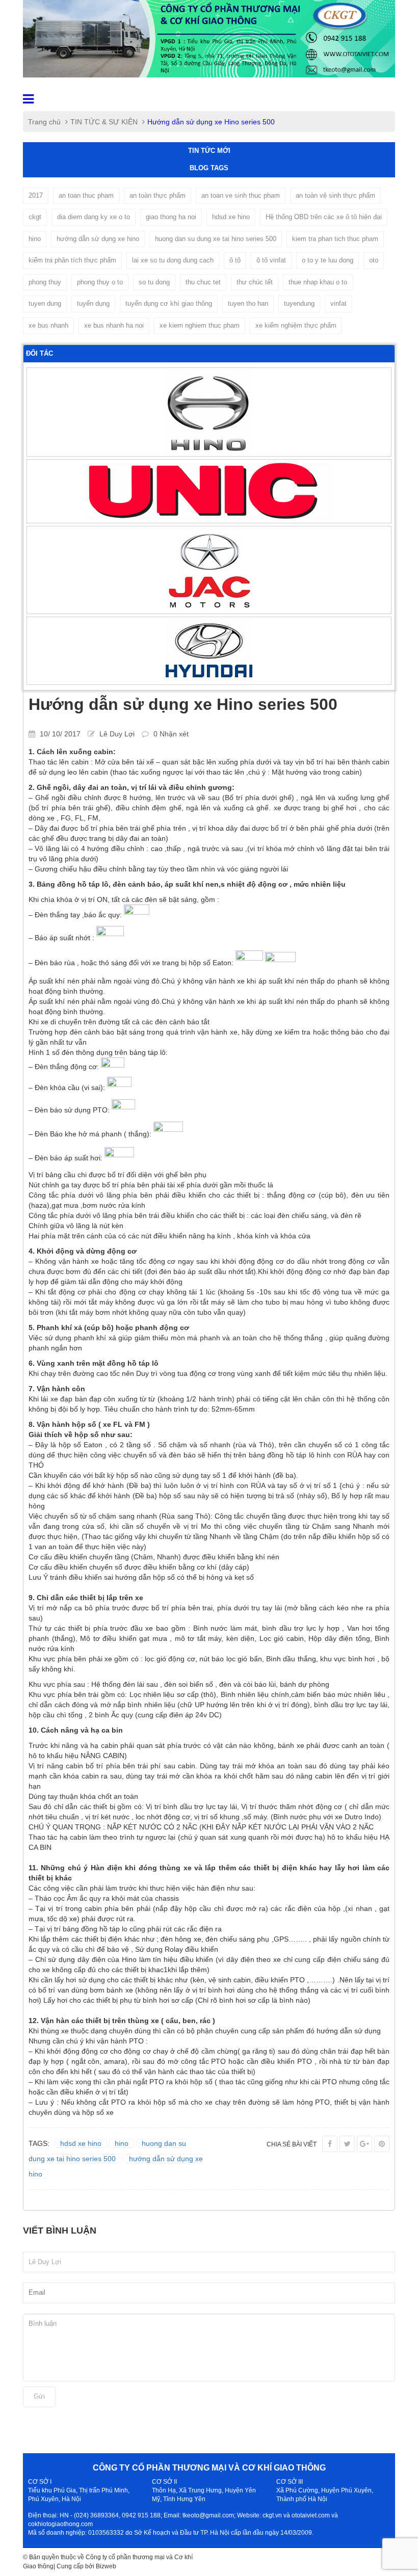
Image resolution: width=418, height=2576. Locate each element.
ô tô (235, 260)
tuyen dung (45, 303)
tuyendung (299, 303)
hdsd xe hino (231, 217)
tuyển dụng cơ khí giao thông (169, 303)
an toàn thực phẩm (158, 195)
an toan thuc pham (86, 195)
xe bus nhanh (48, 325)
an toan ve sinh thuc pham (241, 195)
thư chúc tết (255, 282)
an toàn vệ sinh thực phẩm (335, 195)
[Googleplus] (364, 2144)
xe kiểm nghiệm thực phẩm (296, 325)
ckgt (35, 217)
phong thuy (45, 282)
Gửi (39, 2396)
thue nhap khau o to (318, 282)
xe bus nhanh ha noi (114, 325)
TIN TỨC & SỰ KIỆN (104, 122)
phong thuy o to (100, 282)
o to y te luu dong (328, 260)
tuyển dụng (93, 303)
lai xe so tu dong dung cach (173, 260)
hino (35, 239)
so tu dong (154, 282)
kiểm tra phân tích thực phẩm (72, 260)
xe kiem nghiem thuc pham (200, 325)
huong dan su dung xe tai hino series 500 (216, 239)
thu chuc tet (203, 282)
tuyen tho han (248, 303)
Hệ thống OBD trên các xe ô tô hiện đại (324, 217)
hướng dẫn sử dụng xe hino (98, 239)
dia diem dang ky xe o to (94, 217)
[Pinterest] (382, 2144)
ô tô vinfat (271, 260)
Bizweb (106, 2566)
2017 (36, 195)
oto (374, 260)
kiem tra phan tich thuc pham (335, 239)
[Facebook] (330, 2144)
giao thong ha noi (171, 217)
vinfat (338, 303)
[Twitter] (347, 2144)
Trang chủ (44, 122)
